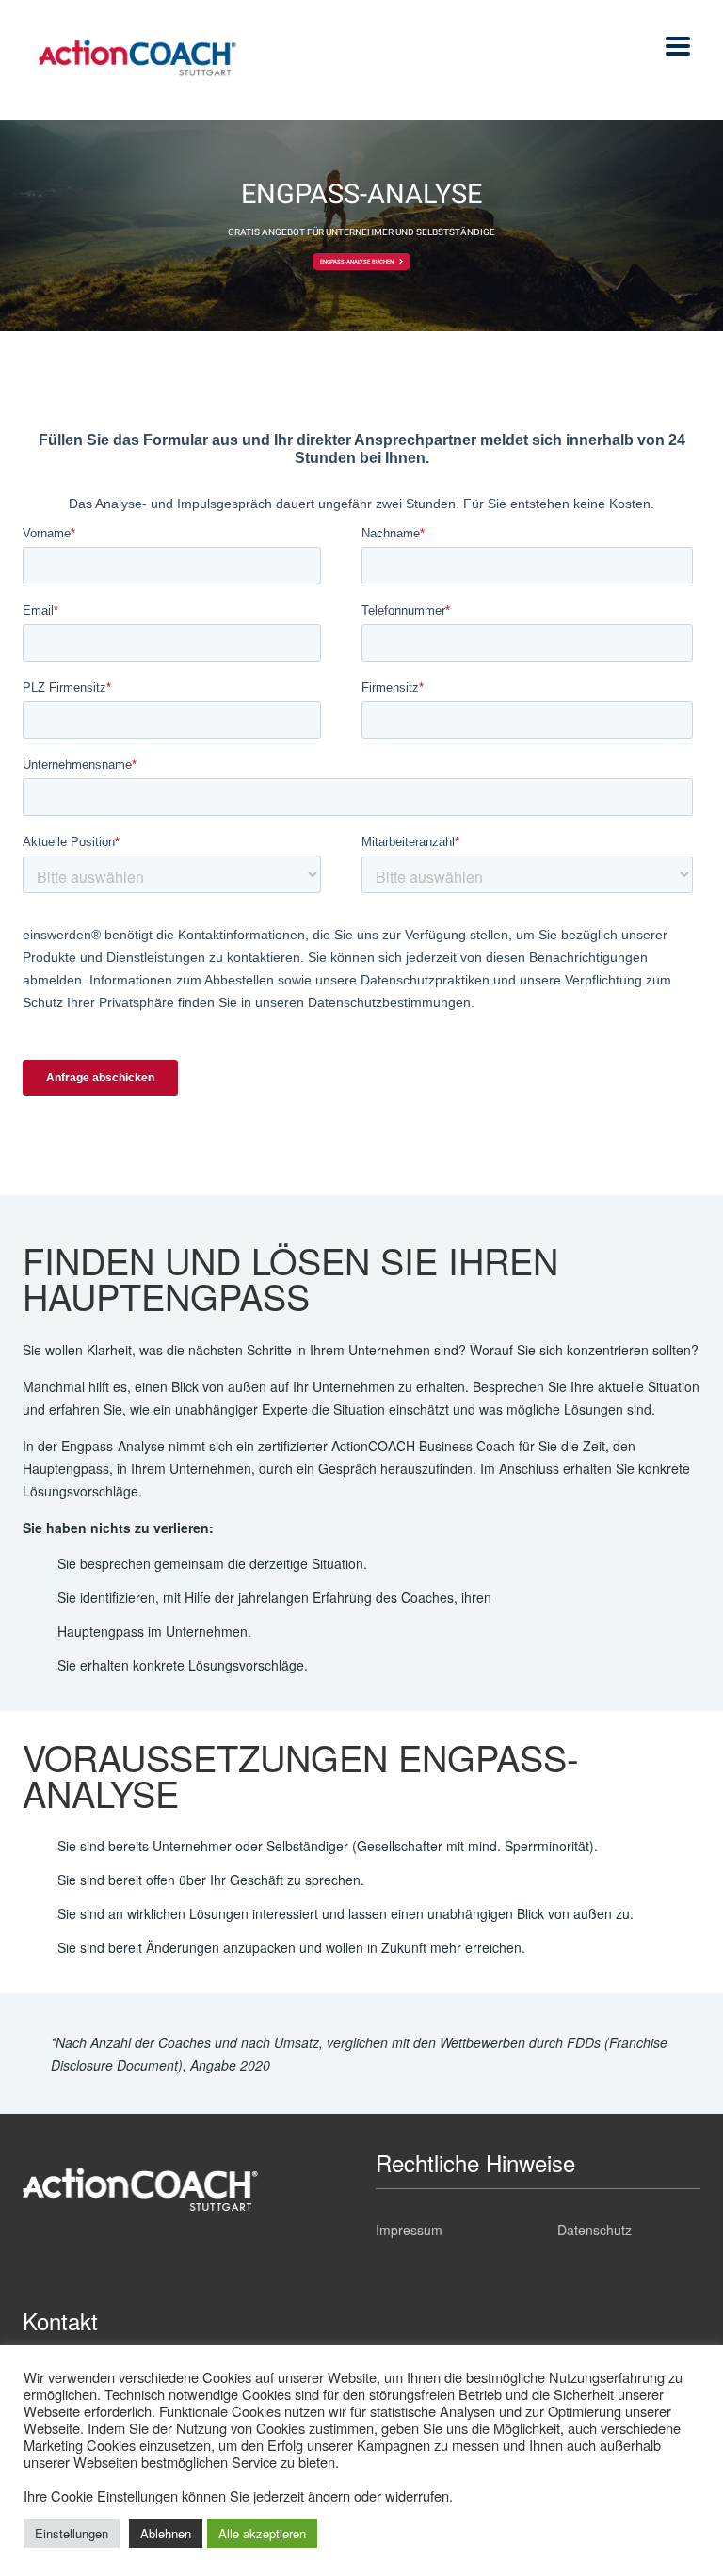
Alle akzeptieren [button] (262, 2533)
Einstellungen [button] (72, 2533)
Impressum (409, 2230)
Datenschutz (594, 2230)
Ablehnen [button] (166, 2533)
